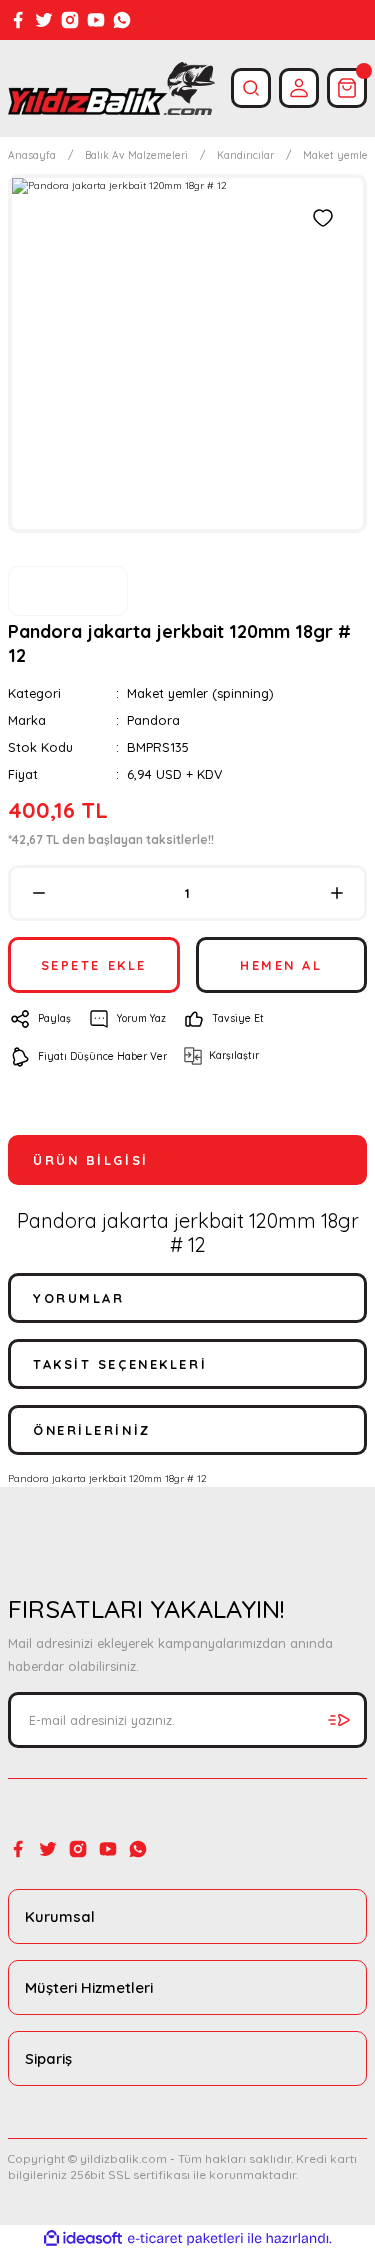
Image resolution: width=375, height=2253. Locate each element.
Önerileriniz (92, 1430)
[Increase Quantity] (336, 893)
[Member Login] (299, 88)
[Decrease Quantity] (38, 893)
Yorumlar (78, 1298)
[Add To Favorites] (323, 218)
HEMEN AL (281, 965)
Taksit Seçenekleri (120, 1364)
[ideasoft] (83, 2239)
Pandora (153, 720)
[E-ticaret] (185, 2238)
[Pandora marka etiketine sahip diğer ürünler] (68, 591)
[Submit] (339, 1720)
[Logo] (111, 88)
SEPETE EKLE (94, 965)
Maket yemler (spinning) (200, 693)
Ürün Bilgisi (91, 1160)
